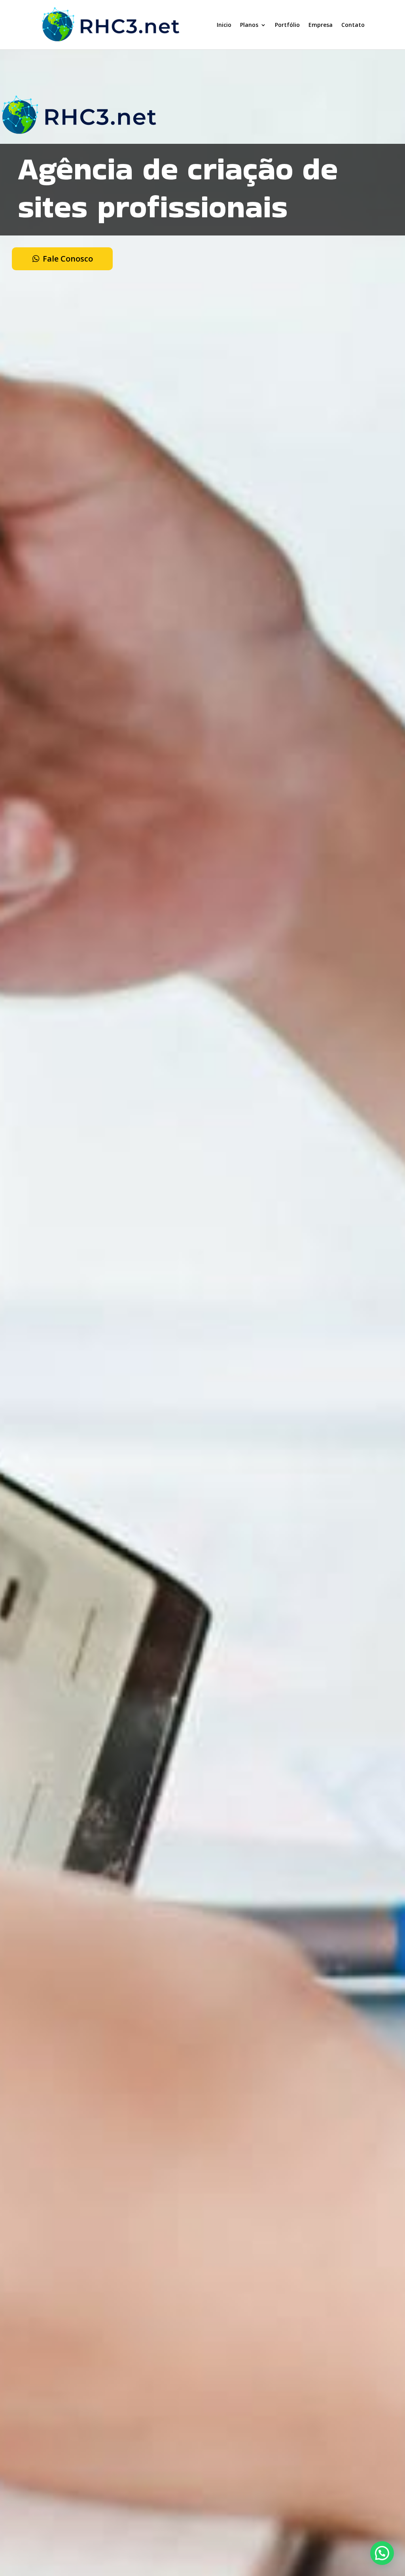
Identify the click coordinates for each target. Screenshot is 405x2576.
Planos (249, 25)
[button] (382, 2553)
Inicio (224, 25)
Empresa (321, 25)
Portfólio (287, 25)
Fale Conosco (68, 259)
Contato (353, 25)
